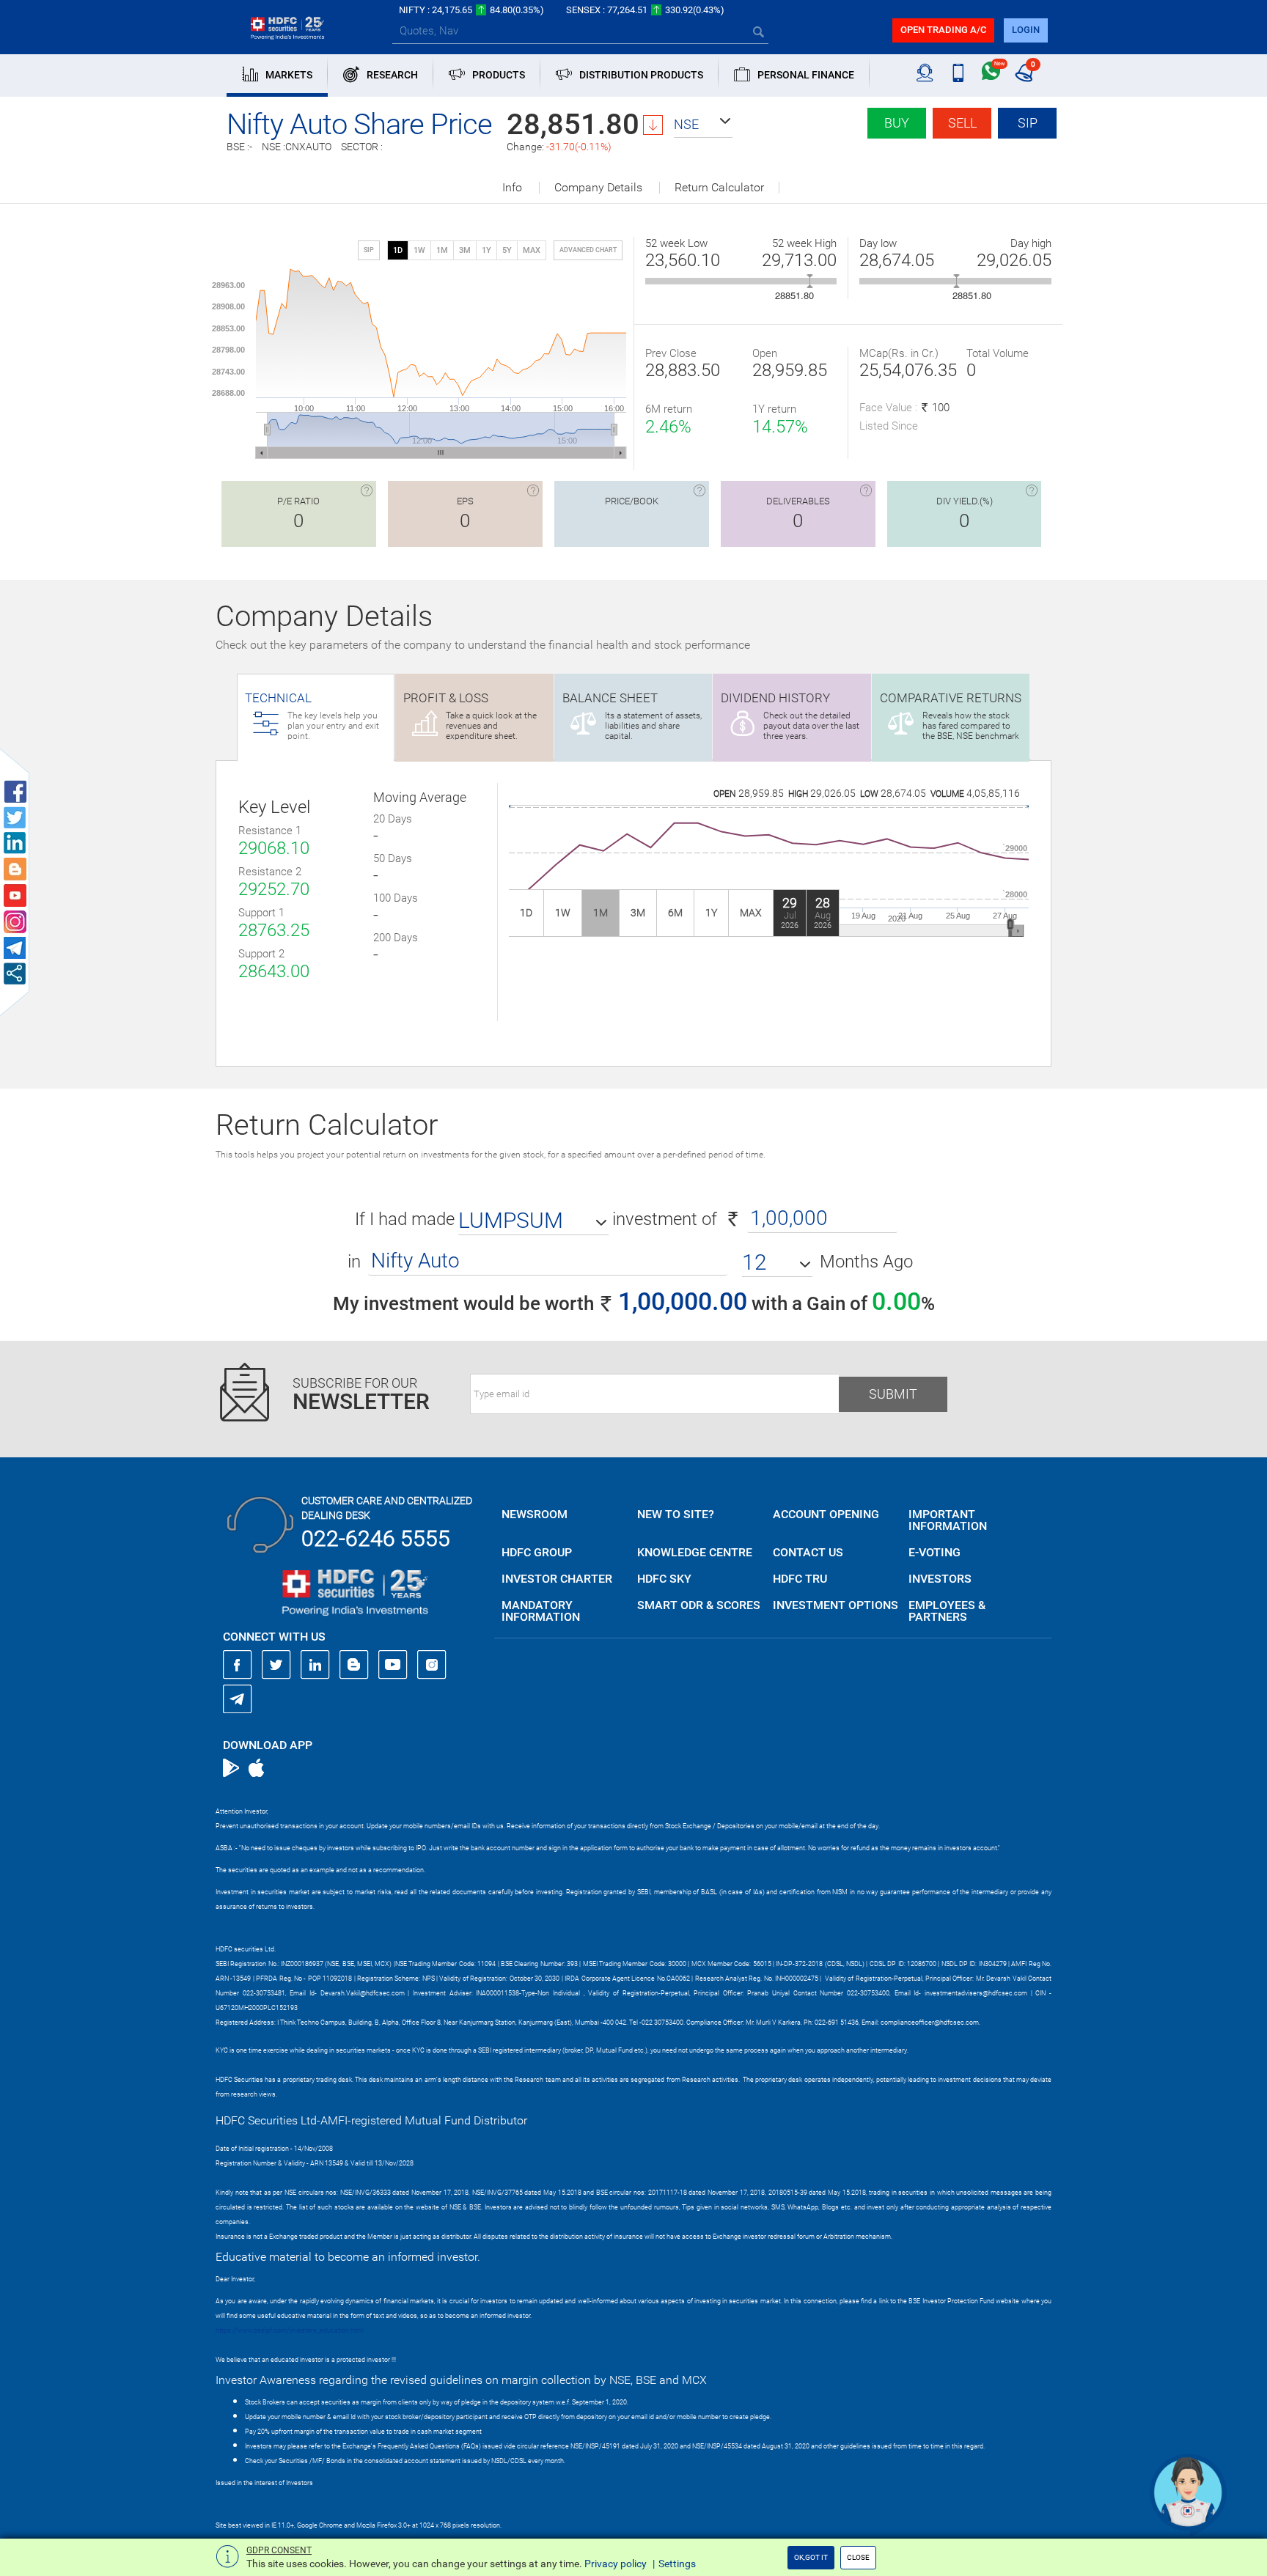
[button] (703, 125)
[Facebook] (238, 1665)
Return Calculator (719, 188)
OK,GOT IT (811, 2557)
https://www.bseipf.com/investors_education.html (290, 2330)
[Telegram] (238, 1699)
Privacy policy (616, 2564)
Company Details (598, 188)
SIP (1028, 123)
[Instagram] (432, 1665)
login (1026, 30)
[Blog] (354, 1665)
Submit (893, 1394)
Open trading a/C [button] (943, 30)
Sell (962, 123)
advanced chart (588, 250)
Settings (677, 2564)
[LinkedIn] (315, 1665)
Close (858, 2557)
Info (512, 188)
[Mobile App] (958, 73)
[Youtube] (393, 1665)
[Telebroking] (925, 73)
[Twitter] (276, 1665)
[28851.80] (810, 281)
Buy (897, 123)
